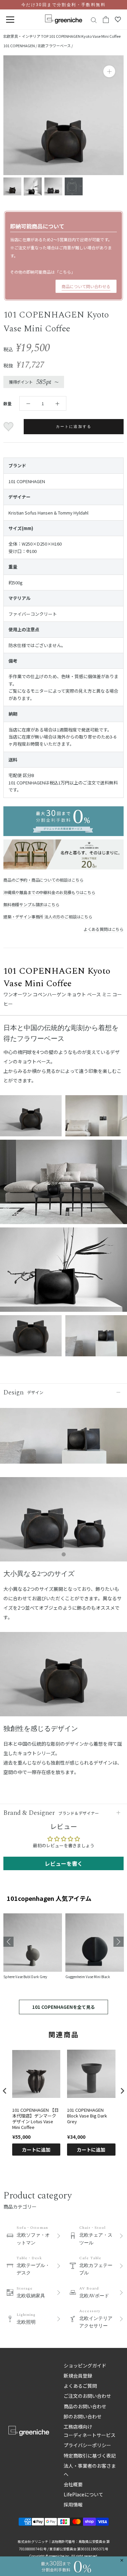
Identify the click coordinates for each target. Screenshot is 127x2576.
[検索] (94, 20)
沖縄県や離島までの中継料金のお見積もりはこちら (49, 892)
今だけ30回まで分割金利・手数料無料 (63, 5)
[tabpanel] (63, 1523)
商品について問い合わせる (86, 286)
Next (119, 1942)
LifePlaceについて (83, 2494)
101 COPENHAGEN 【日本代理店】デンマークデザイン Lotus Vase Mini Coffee (35, 2119)
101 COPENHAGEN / (20, 46)
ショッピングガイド (85, 2365)
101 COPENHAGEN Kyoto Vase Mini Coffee (85, 36)
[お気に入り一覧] (118, 20)
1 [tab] (64, 1555)
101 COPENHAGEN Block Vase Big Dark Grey (87, 2116)
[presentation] (5, 2091)
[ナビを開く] (10, 20)
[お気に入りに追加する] (9, 427)
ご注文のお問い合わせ (87, 2396)
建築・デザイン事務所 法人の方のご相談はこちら (48, 917)
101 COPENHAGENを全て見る (63, 2007)
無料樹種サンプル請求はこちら (31, 904)
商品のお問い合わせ (85, 2406)
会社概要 (73, 2484)
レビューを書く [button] (64, 1863)
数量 (7, 403)
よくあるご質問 (80, 2386)
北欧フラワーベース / (55, 46)
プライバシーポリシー (87, 2445)
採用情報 (73, 2504)
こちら (65, 272)
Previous (8, 1942)
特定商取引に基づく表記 (90, 2456)
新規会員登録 (78, 2376)
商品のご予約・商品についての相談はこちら (43, 880)
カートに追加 (36, 2150)
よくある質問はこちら (104, 929)
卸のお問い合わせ (83, 2416)
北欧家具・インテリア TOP (26, 36)
